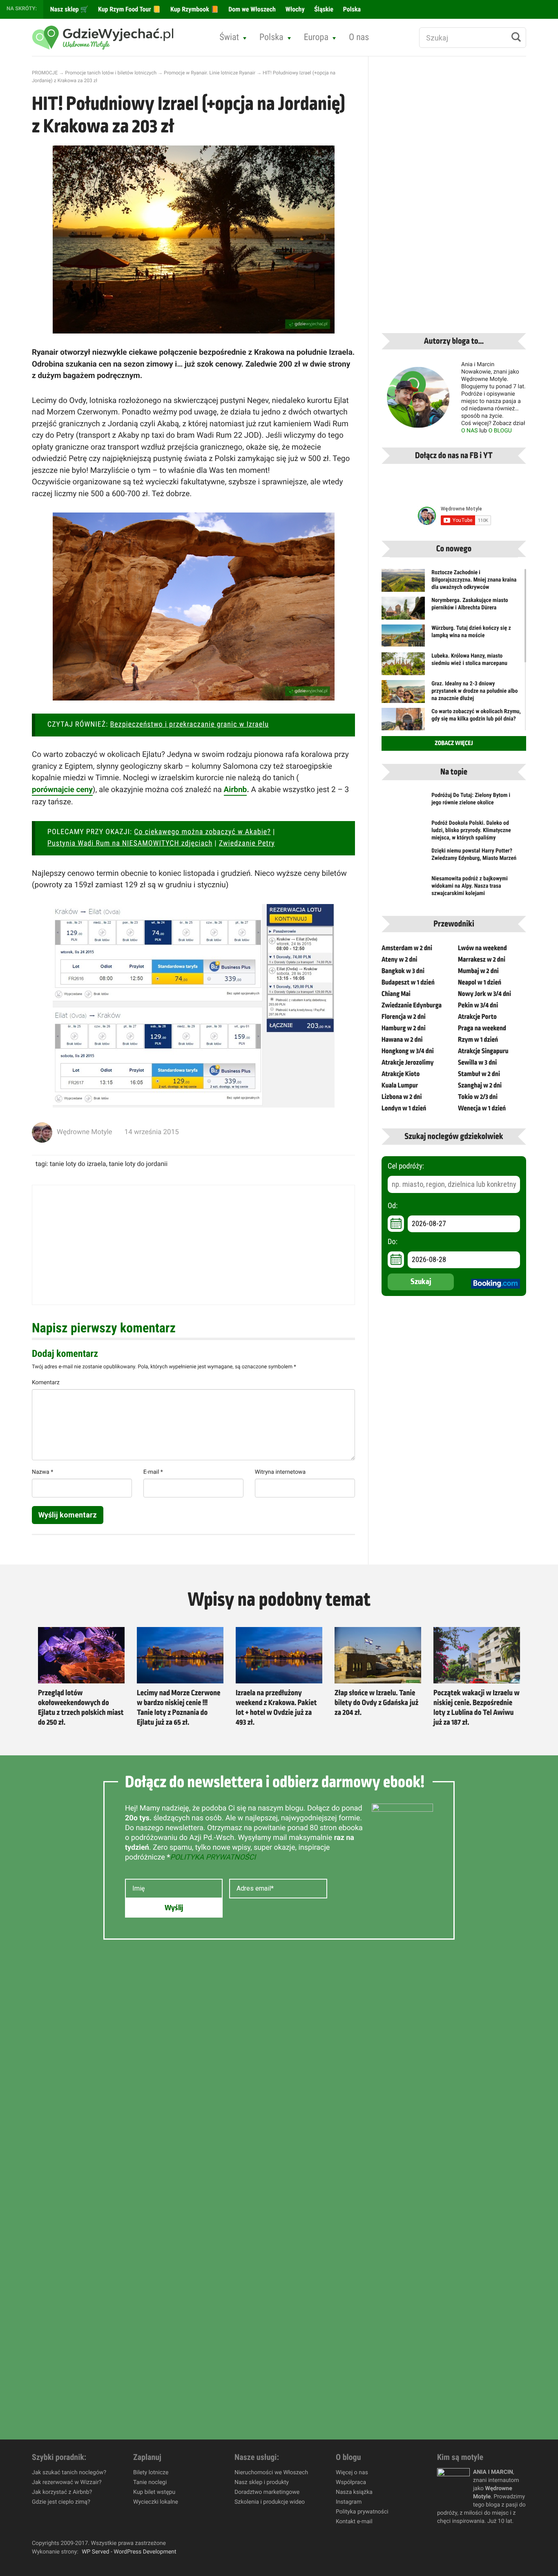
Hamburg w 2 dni (404, 1028)
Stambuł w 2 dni (479, 1074)
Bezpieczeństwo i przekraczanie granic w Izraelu (190, 724)
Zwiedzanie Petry (247, 843)
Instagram (349, 2502)
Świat (229, 37)
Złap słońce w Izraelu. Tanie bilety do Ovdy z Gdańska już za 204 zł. (376, 1703)
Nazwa (42, 1472)
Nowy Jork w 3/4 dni (484, 994)
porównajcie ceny (62, 789)
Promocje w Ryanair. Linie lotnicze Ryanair (210, 73)
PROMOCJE (45, 73)
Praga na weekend (482, 1028)
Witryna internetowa (280, 1472)
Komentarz (46, 1383)
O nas (359, 37)
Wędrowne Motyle (85, 1132)
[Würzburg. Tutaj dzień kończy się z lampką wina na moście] (403, 636)
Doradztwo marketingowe (267, 2492)
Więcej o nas (352, 2473)
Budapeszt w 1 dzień (408, 983)
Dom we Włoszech (251, 9)
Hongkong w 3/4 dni (408, 1051)
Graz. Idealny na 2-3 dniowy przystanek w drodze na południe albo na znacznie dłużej (474, 691)
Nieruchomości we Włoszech (271, 2473)
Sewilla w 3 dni (477, 1063)
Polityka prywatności (362, 2512)
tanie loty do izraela (78, 1164)
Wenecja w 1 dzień (482, 1108)
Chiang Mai (396, 994)
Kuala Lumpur (400, 1085)
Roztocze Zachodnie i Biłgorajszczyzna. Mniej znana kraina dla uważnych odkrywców (474, 580)
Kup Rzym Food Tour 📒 (128, 9)
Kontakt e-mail (354, 2522)
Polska (351, 9)
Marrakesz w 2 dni (482, 960)
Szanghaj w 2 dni (480, 1085)
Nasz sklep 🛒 (68, 9)
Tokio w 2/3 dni (478, 1097)
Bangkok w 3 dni (403, 971)
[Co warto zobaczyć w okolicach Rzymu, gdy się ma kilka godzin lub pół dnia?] (403, 722)
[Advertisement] (193, 1245)
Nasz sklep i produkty (262, 2482)
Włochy (294, 9)
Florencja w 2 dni (404, 1017)
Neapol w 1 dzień (480, 983)
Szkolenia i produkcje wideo (270, 2502)
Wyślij (174, 1908)
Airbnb (235, 789)
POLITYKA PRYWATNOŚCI (213, 1857)
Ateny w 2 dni (400, 960)
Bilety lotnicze (151, 2473)
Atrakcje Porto (477, 1017)
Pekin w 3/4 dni (478, 1005)
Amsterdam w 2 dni (407, 948)
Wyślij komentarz (68, 1515)
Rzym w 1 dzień (478, 1040)
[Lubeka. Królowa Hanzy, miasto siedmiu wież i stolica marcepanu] (403, 669)
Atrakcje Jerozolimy (408, 1063)
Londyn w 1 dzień (404, 1108)
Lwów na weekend (482, 948)
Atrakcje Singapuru (483, 1051)
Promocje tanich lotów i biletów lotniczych (111, 73)
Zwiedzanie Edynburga (412, 1005)
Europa (316, 37)
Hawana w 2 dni (402, 1040)
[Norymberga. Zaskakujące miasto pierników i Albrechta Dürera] (403, 613)
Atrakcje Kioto (401, 1074)
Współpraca (351, 2482)
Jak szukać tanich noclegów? (69, 2473)
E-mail (153, 1472)
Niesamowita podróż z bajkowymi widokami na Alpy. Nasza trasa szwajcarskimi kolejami (470, 886)
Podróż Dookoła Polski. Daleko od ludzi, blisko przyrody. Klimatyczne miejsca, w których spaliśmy (471, 830)
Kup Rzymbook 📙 (194, 9)
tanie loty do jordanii (138, 1164)
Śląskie (323, 9)
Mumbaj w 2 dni (478, 971)
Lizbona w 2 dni (402, 1097)
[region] (106, 2517)
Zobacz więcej (454, 743)
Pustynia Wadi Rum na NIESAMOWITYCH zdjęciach (130, 843)
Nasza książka (354, 2492)
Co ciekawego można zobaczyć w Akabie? (202, 832)
